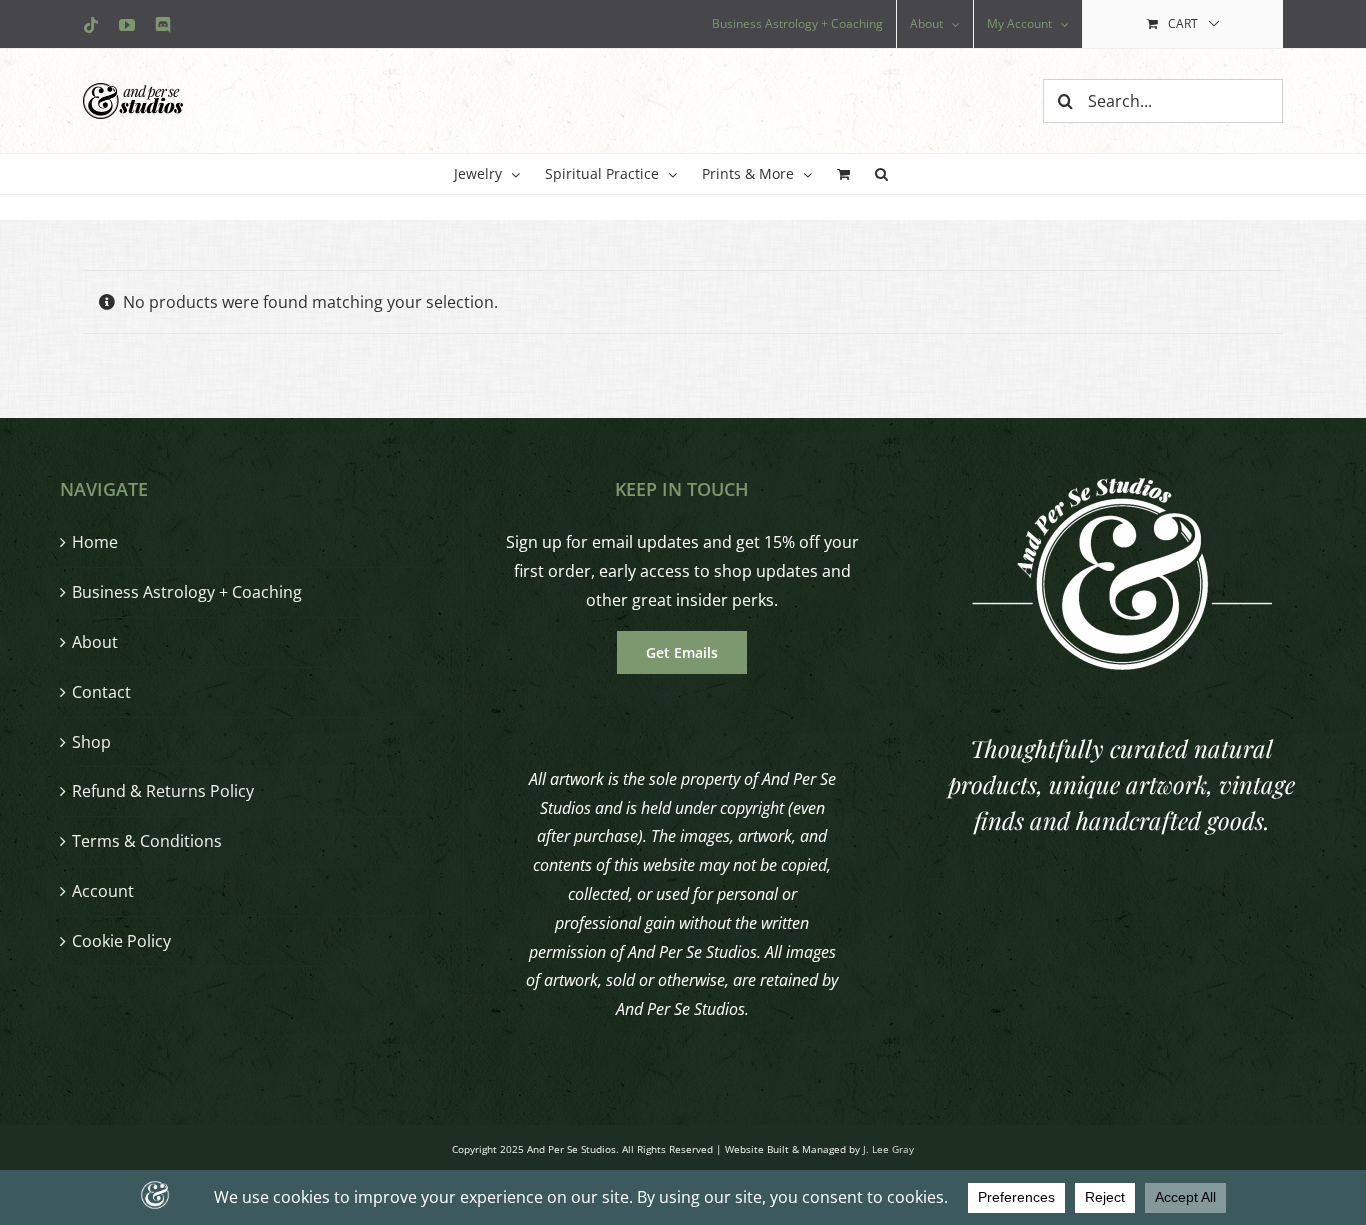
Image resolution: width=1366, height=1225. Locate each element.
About (95, 642)
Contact (101, 692)
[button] (881, 174)
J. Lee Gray (888, 1149)
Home (95, 542)
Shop (91, 742)
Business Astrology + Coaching (187, 592)
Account (103, 891)
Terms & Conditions (147, 841)
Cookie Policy (121, 941)
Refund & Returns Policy (163, 791)
